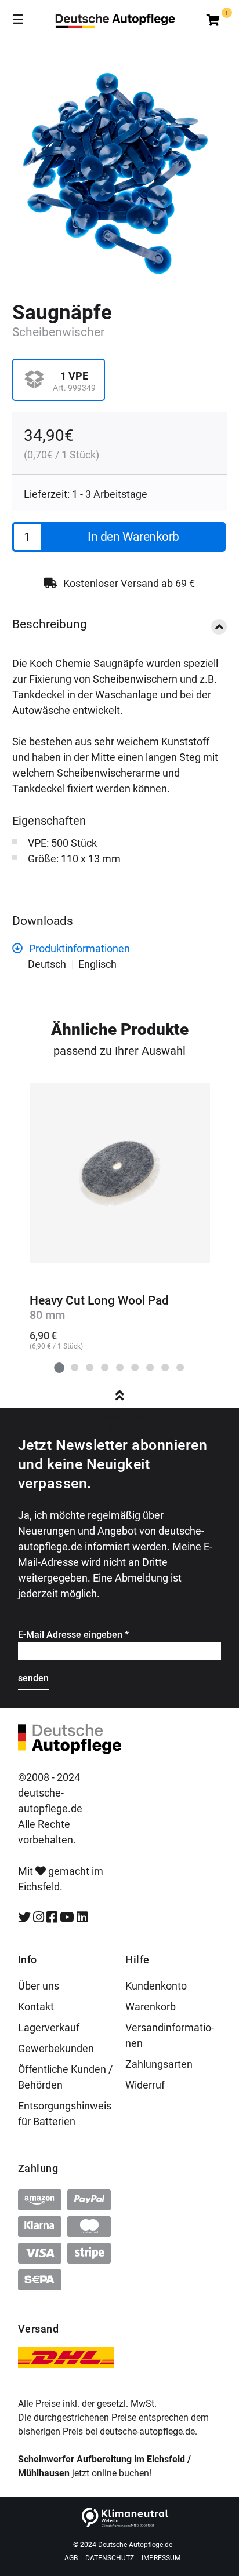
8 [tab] (165, 1367)
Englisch (97, 964)
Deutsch (47, 964)
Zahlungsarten (159, 2064)
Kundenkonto (156, 1986)
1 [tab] (59, 1367)
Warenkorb (151, 2007)
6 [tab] (135, 1367)
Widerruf (145, 2085)
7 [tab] (150, 1367)
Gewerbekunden (56, 2048)
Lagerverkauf (49, 2027)
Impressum (161, 2558)
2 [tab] (74, 1367)
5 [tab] (119, 1367)
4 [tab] (104, 1367)
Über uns (39, 1986)
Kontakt (36, 2007)
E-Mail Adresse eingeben (73, 1635)
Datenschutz (110, 2558)
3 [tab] (89, 1367)
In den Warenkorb (133, 537)
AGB (71, 2558)
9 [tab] (180, 1367)
